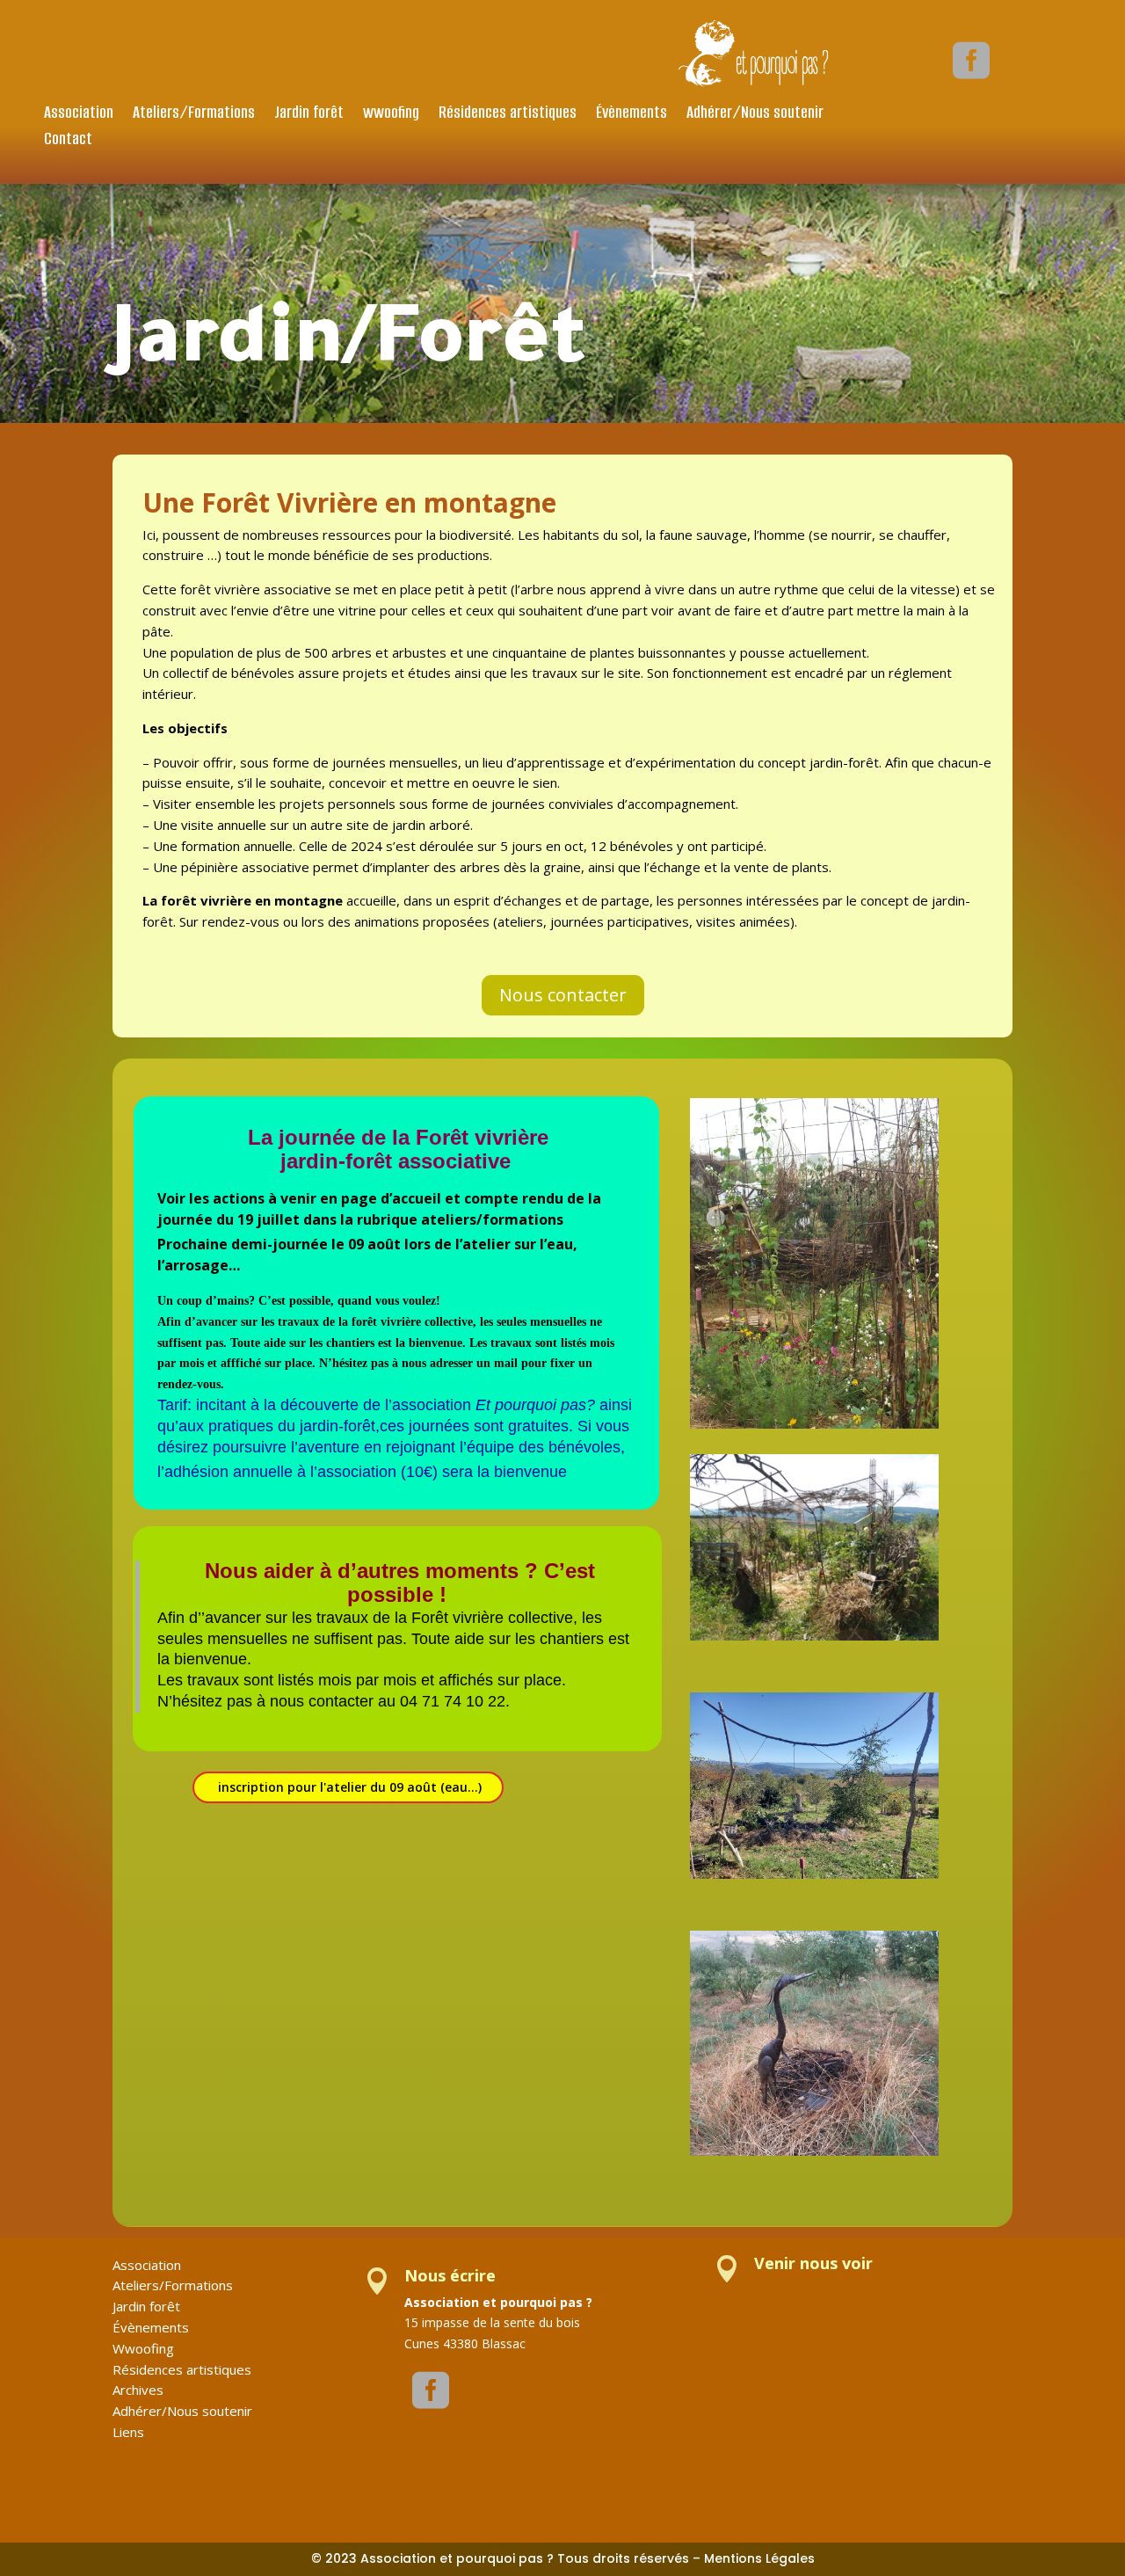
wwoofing (391, 115)
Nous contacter (563, 995)
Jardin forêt (309, 115)
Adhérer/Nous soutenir (755, 115)
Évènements (631, 115)
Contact (68, 141)
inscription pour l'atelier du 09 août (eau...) (350, 1787)
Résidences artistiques (508, 115)
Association (79, 115)
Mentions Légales (759, 2558)
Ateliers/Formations (194, 115)
